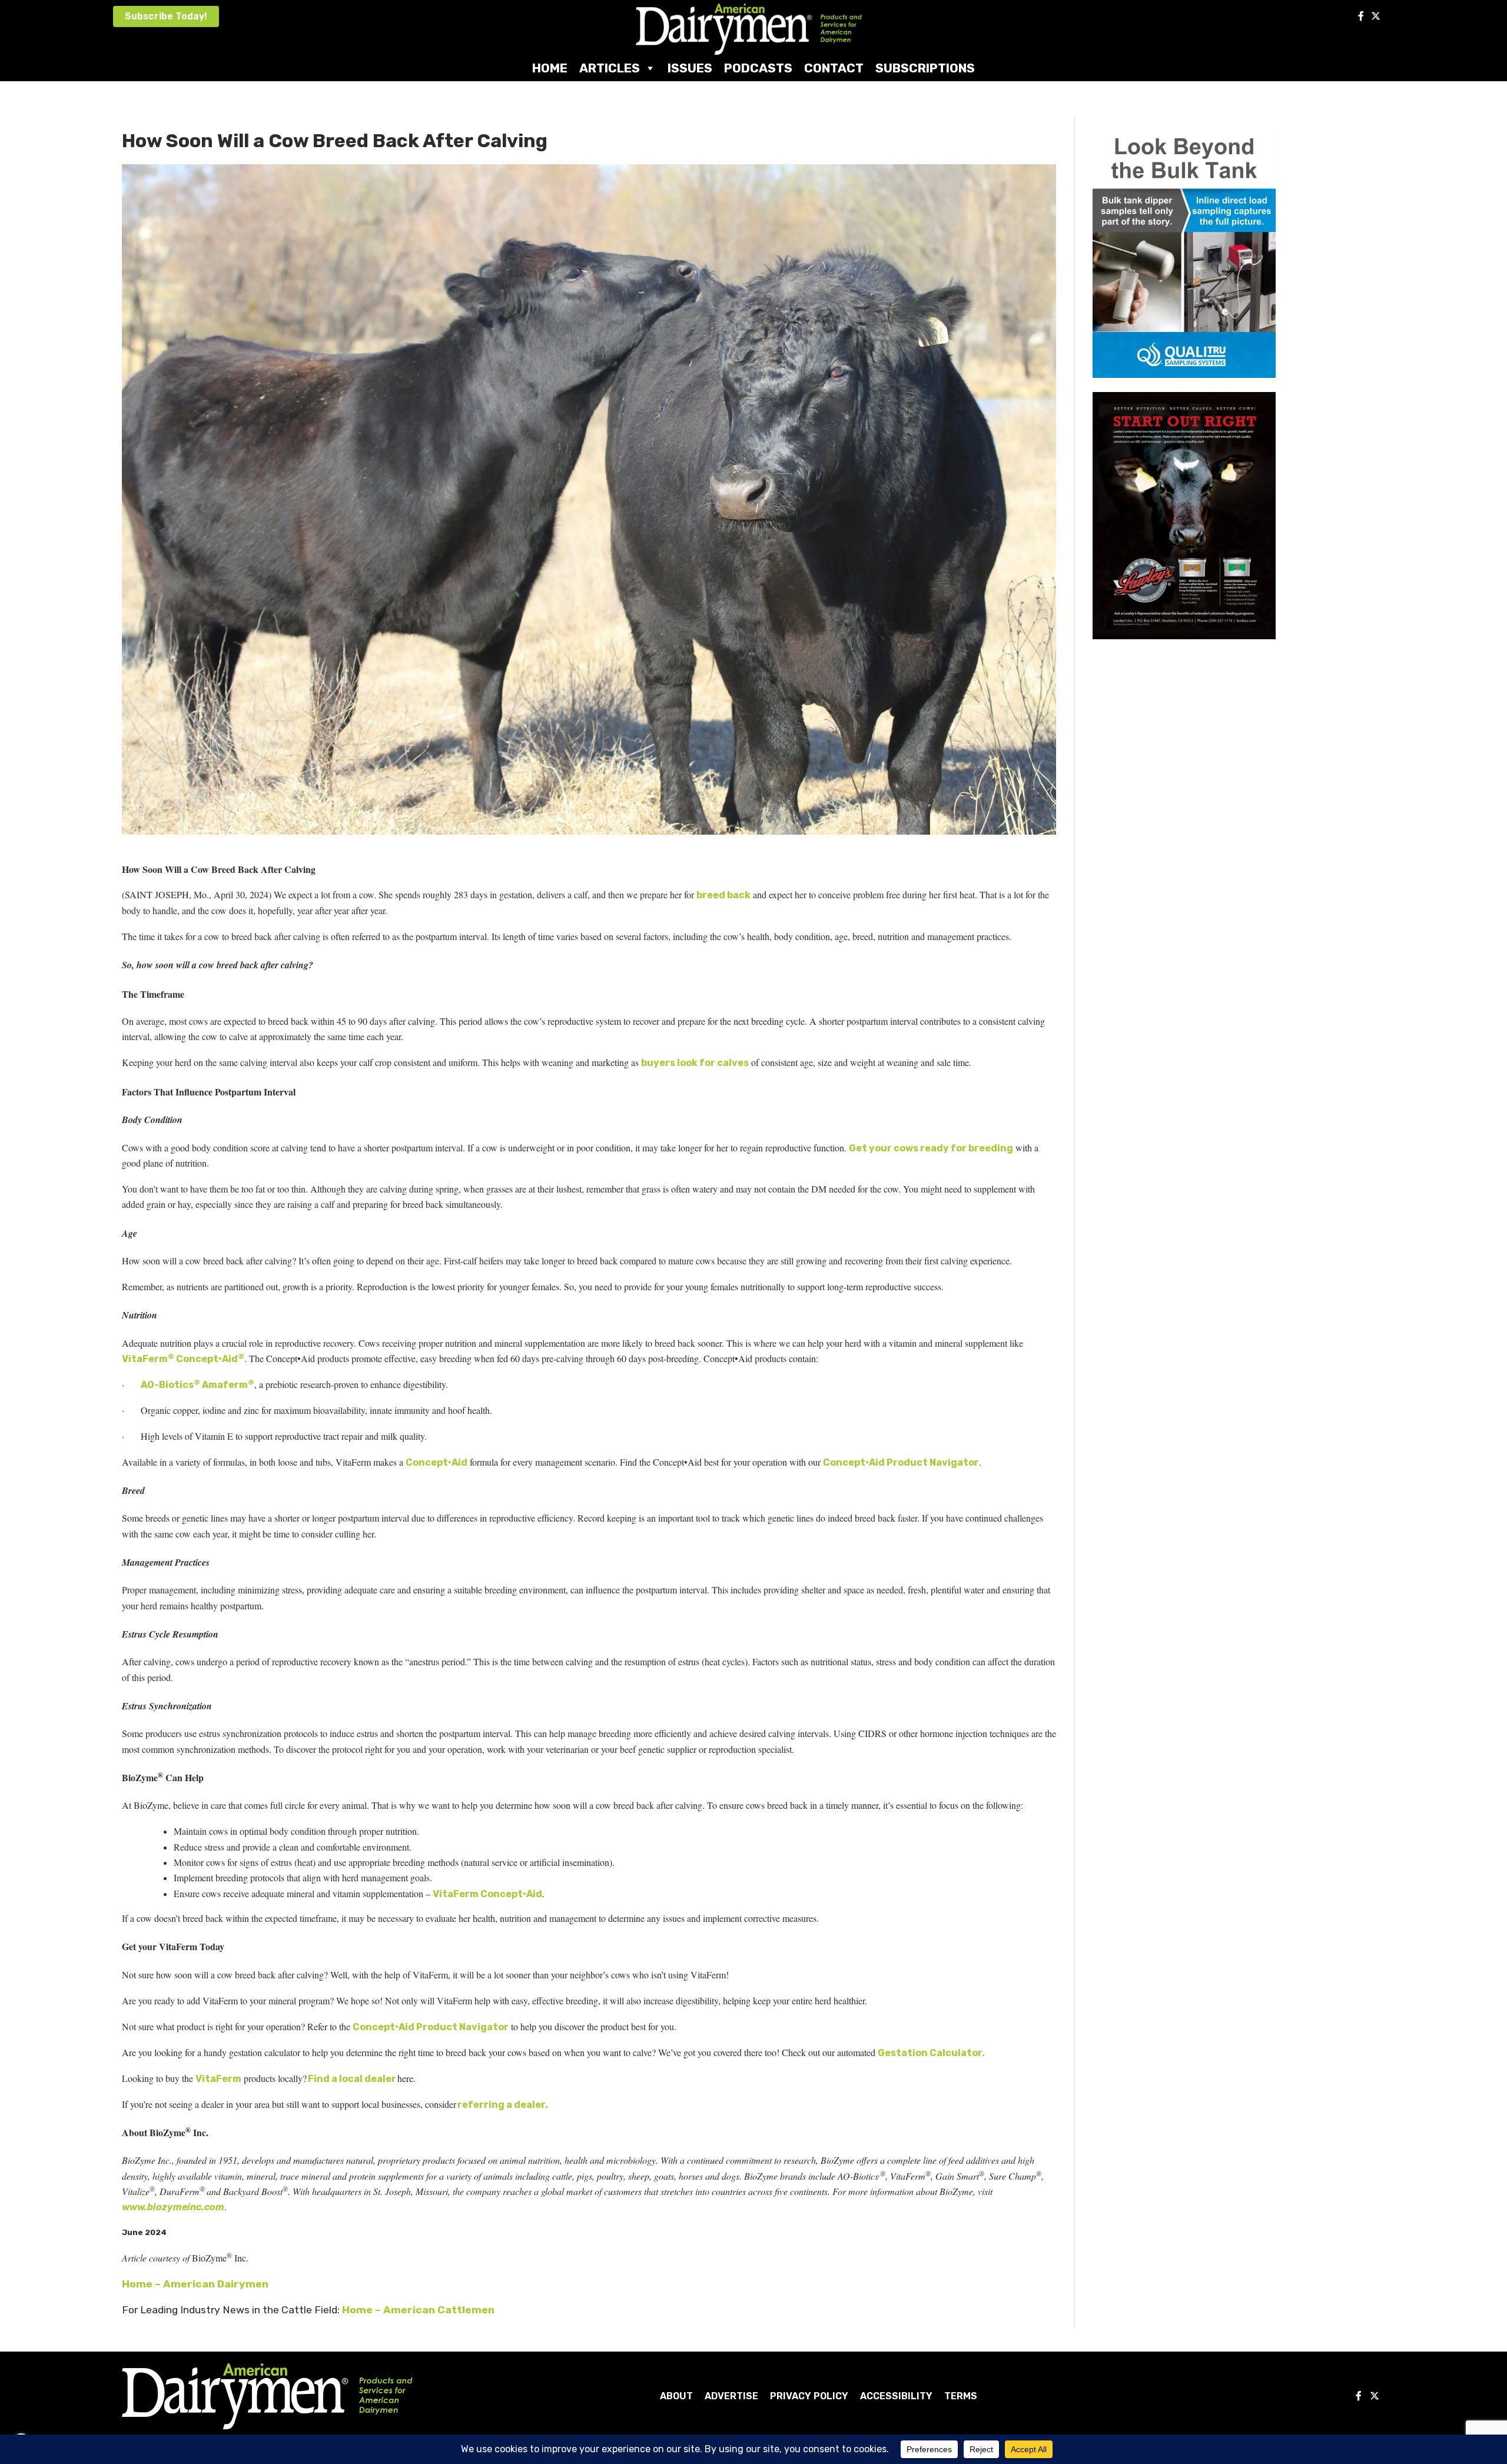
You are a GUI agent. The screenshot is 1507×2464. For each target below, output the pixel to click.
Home (550, 68)
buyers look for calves (695, 1063)
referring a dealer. (503, 2105)
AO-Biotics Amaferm (197, 1385)
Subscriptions (925, 68)
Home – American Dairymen (195, 2284)
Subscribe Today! (166, 16)
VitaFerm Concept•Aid (183, 1359)
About (676, 2396)
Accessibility (896, 2396)
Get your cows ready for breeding (931, 1148)
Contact (834, 68)
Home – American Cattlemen (418, 2310)
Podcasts (758, 68)
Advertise (731, 2396)
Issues (690, 68)
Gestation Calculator (930, 2053)
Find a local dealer (352, 2079)
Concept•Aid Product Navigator (901, 1462)
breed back (723, 895)
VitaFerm (218, 2079)
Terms (961, 2396)
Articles (610, 68)
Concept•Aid (437, 1462)
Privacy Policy (809, 2396)
